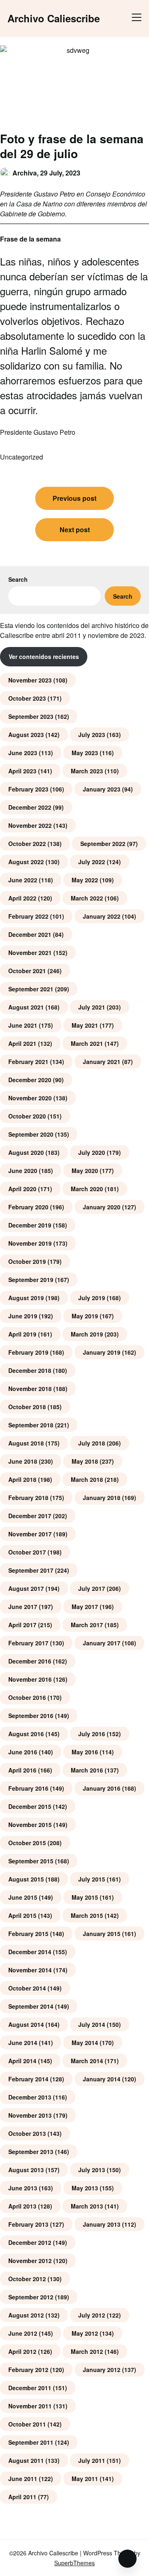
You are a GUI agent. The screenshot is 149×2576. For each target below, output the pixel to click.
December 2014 (30, 1952)
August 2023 (26, 735)
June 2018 (23, 1461)
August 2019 (26, 1298)
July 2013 (92, 2170)
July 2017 (92, 1588)
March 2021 (87, 1043)
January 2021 (102, 1062)
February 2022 (28, 916)
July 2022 (92, 862)
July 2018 (92, 1443)
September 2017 (31, 1570)
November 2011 (30, 2406)
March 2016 (87, 1770)
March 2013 (87, 2206)
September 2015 (31, 1861)
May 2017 (85, 1607)
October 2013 (27, 2133)
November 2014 (30, 1970)
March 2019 (87, 1334)
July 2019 (92, 1298)
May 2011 (85, 2479)
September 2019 (31, 1280)
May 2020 (85, 1171)
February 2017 (28, 1643)
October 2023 (27, 698)
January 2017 (102, 1643)
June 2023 (23, 753)
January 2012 (102, 2370)
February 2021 (28, 1062)
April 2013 (22, 2206)
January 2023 (102, 789)
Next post (75, 530)
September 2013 (31, 2152)
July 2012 (92, 2315)
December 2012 (30, 2242)
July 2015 (92, 1879)
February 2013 (28, 2224)
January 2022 (102, 916)
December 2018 (30, 1370)
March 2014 (87, 2061)
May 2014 (85, 2043)
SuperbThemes (74, 2563)
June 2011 (23, 2479)
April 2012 (22, 2351)
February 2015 (28, 1934)
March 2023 (87, 771)
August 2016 (26, 1734)
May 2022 (85, 880)
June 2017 (23, 1607)
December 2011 (30, 2388)
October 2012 (27, 2279)
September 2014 (31, 2006)
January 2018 (102, 1498)
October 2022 (27, 844)
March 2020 (87, 1189)
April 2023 (22, 771)
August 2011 (26, 2460)
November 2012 (30, 2261)
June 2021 (23, 1025)
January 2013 (102, 2224)
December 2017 (30, 1516)
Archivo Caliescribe (54, 18)
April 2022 (22, 898)
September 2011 (31, 2442)
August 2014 (26, 2024)
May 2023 (85, 753)
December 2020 (30, 1080)
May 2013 (85, 2188)
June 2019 (23, 1316)
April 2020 (22, 1189)
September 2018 (31, 1425)
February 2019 (28, 1352)
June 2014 (23, 2043)
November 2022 (30, 825)
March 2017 (87, 1625)
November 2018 (30, 1389)
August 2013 (26, 2170)
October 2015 (27, 1843)
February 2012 (28, 2370)
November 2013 (30, 2115)
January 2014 (102, 2079)
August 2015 (26, 1879)
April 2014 (22, 2061)
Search (18, 579)
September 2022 (103, 844)
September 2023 (31, 716)
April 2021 (22, 1043)
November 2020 (30, 1098)
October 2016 (27, 1697)
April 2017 (22, 1625)
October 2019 (27, 1261)
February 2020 (28, 1207)
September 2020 (31, 1134)
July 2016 (92, 1734)
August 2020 (26, 1152)
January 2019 (102, 1352)
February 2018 (28, 1498)
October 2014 (27, 1988)
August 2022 (26, 862)
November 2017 (30, 1534)
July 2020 (92, 1152)
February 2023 (28, 789)
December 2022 (30, 807)
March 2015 (87, 1915)
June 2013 (23, 2188)
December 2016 (30, 1661)
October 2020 (27, 1116)
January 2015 (102, 1934)
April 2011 (22, 2497)
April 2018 (22, 1479)
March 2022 (87, 898)
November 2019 (30, 1243)
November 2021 (30, 953)
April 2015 (22, 1915)
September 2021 (31, 989)
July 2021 (92, 1007)
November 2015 (30, 1825)
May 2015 (85, 1897)
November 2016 (30, 1679)
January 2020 (102, 1207)
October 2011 (27, 2424)
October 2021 (27, 971)
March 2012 (87, 2351)
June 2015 (23, 1897)
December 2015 (30, 1806)
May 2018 (85, 1461)
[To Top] (127, 2559)
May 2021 (85, 1025)
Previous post (74, 498)
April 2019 (22, 1334)
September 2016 (31, 1716)
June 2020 (23, 1171)
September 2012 (31, 2297)
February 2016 (28, 1788)
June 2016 (23, 1752)
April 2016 (22, 1770)
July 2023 (92, 735)
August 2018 (26, 1443)
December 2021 (30, 934)
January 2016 (102, 1788)
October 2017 (27, 1552)
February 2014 (28, 2079)
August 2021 (26, 1007)
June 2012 (23, 2333)
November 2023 (30, 680)
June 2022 (23, 880)
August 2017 (26, 1588)
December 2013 (30, 2097)
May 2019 (85, 1316)
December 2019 (30, 1225)
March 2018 (87, 1479)
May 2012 (85, 2333)
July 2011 (92, 2460)
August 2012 (26, 2315)
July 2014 (92, 2024)
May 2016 (85, 1752)
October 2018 (27, 1407)
